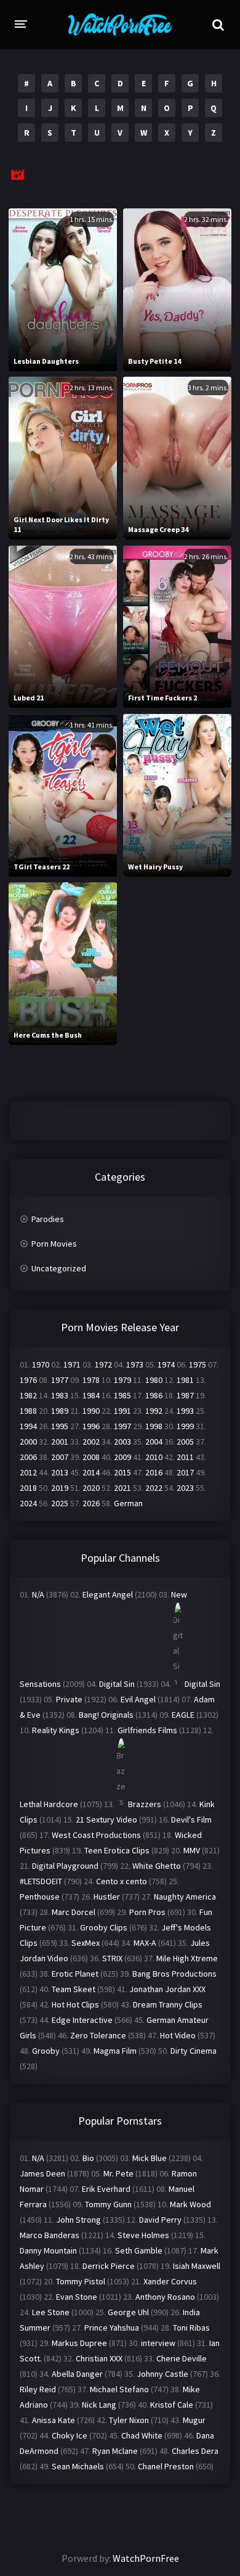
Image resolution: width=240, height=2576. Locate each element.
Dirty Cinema (194, 2051)
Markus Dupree (79, 2343)
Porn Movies (54, 1244)
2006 (28, 1457)
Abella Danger (77, 2374)
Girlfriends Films (147, 1730)
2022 (154, 1488)
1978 (91, 1380)
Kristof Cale (172, 2405)
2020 (91, 1488)
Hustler (107, 1897)
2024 (28, 1503)
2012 (28, 1472)
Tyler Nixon (129, 2420)
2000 (28, 1442)
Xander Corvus (170, 2281)
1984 (91, 1395)
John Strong (78, 2220)
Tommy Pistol (81, 2281)
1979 (122, 1380)
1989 (60, 1411)
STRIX (112, 1958)
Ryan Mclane (115, 2451)
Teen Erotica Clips (117, 1850)
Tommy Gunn (108, 2204)
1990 (91, 1411)
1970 (41, 1364)
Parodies (48, 1219)
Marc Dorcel (74, 1912)
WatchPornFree (146, 2558)
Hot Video (178, 2035)
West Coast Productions (96, 1835)
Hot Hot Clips (75, 2004)
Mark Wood (190, 2204)
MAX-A (145, 1943)
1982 (28, 1395)
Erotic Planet (75, 1974)
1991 (122, 1411)
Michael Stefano (119, 2389)
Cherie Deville (182, 2358)
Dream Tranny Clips (168, 2004)
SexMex (86, 1943)
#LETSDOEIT (41, 1881)
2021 (122, 1488)
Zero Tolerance (98, 2035)
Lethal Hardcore (49, 1804)
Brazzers (145, 1804)
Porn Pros (147, 1912)
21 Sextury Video (106, 1819)
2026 (91, 1503)
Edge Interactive (82, 2020)
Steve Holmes (143, 2235)
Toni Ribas (191, 2328)
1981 (185, 1380)
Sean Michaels (78, 2466)
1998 (154, 1426)
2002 (91, 1442)
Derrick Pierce (109, 2266)
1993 (185, 1411)
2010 (154, 1457)
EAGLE (183, 1715)
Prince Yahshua (112, 2328)
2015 (122, 1472)
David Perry (160, 2220)
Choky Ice (70, 2435)
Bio (88, 2158)
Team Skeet (74, 1989)
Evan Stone (77, 2297)
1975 (198, 1364)
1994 (28, 1426)
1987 (185, 1395)
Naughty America (185, 1897)
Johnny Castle (162, 2374)
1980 (154, 1380)
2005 (185, 1442)
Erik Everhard (106, 2189)
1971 (72, 1364)
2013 (60, 1472)
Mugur (194, 2420)
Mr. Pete (118, 2173)
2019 (60, 1488)
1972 (103, 1364)
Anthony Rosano (165, 2297)
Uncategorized (59, 1268)
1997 (122, 1426)
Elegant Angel (108, 1594)
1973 (135, 1364)
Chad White (142, 2435)
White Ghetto (157, 1866)
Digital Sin (117, 1684)
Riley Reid (38, 2389)
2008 (91, 1457)
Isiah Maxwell (197, 2266)
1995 (60, 1426)
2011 (185, 1457)
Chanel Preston (166, 2466)
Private (69, 1699)
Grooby (46, 2051)
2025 (60, 1503)
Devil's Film (191, 1819)
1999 (185, 1426)
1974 (166, 1364)
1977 (60, 1380)
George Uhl (128, 2312)
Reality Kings (56, 1730)
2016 (154, 1472)
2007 (60, 1457)
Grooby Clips (104, 1927)
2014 (91, 1472)
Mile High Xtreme (187, 1958)
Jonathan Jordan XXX (167, 1989)
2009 (122, 1457)
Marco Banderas (50, 2235)
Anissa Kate (54, 2420)
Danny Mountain (48, 2250)
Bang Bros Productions (174, 1974)
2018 (28, 1488)
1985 (122, 1395)
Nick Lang (99, 2405)
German (128, 1503)
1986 (154, 1395)
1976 (28, 1380)
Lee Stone (51, 2312)
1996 (91, 1426)
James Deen (42, 2173)
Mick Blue (150, 2158)
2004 (154, 1442)
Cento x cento (122, 1881)
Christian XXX (99, 2358)
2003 (122, 1442)
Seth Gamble (139, 2250)
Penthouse (40, 1897)
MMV (192, 1850)
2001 (60, 1442)
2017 (185, 1472)
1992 (154, 1411)
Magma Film (115, 2051)
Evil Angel (138, 1699)
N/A (38, 1594)
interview (158, 2343)
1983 (60, 1395)
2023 (185, 1488)
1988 (28, 1411)
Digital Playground (65, 1866)
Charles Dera (195, 2451)
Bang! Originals (106, 1715)
